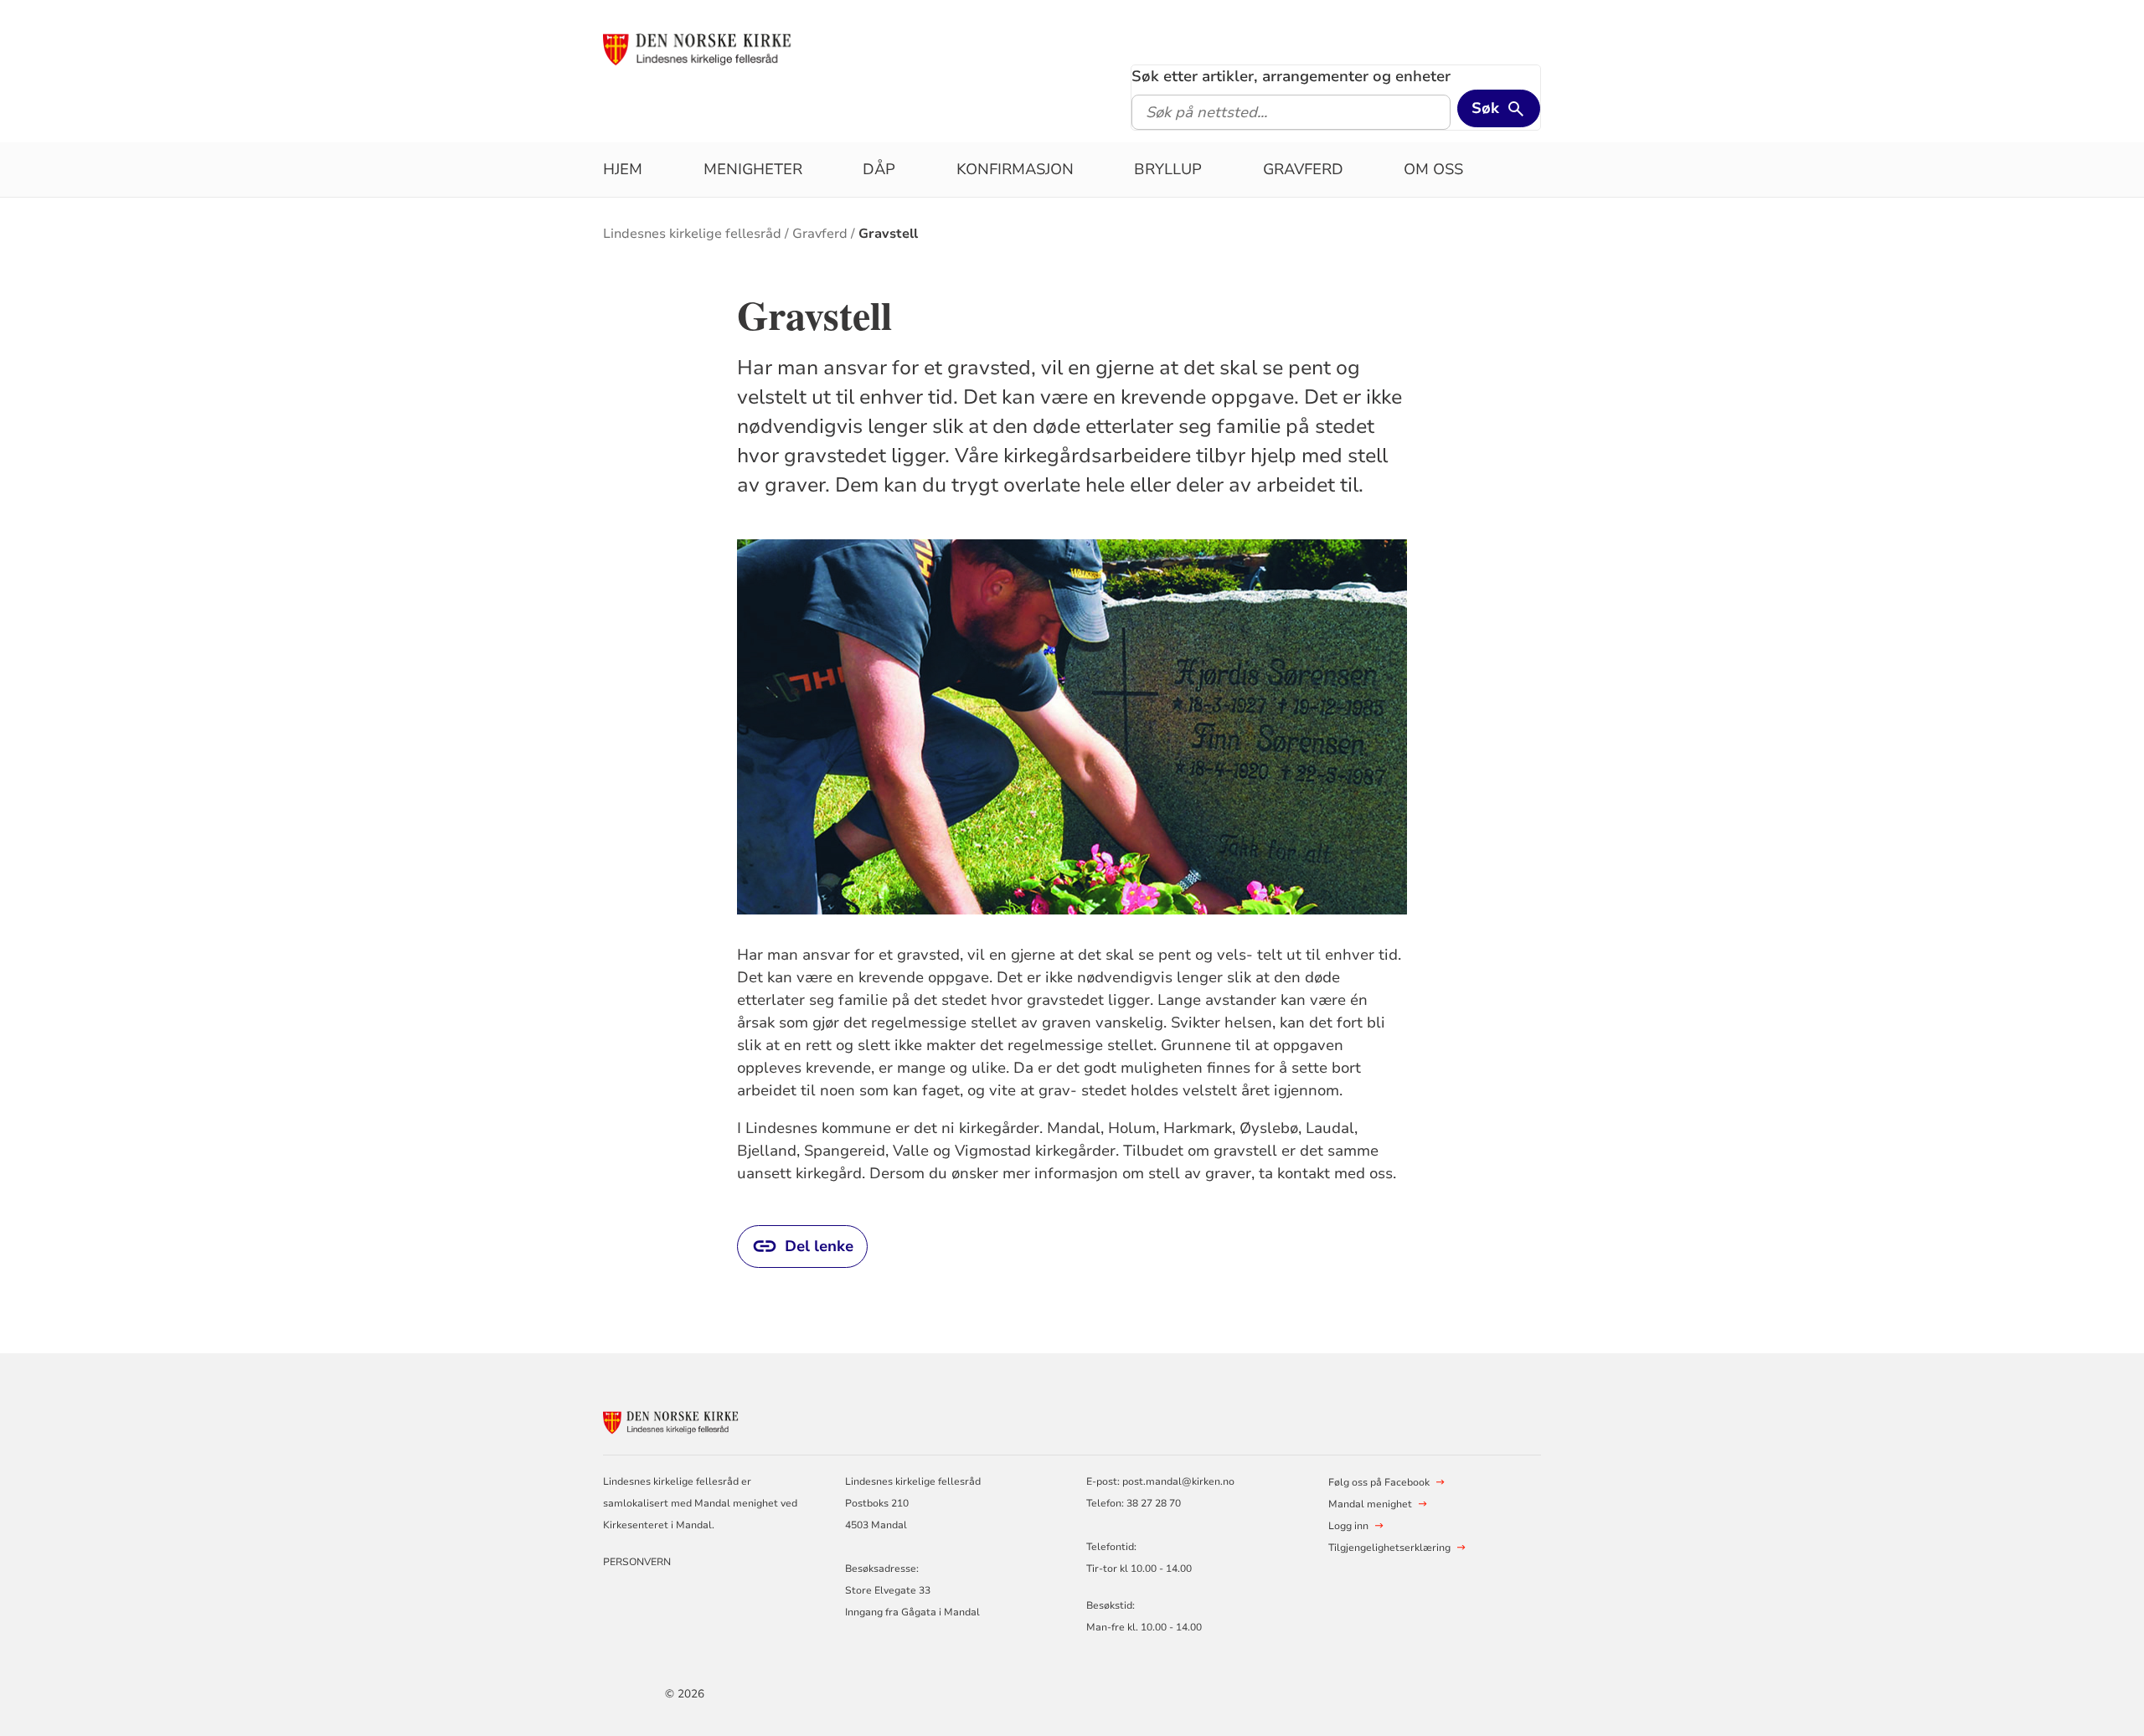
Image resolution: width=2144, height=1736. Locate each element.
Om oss (1433, 169)
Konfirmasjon (1015, 169)
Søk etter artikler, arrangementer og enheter (1291, 76)
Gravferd (1303, 169)
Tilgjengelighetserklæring (1389, 1548)
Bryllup (1168, 169)
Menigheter (753, 169)
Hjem (623, 169)
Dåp (879, 169)
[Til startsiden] (731, 48)
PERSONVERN (637, 1562)
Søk (1485, 108)
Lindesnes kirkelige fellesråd (692, 234)
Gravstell (888, 234)
